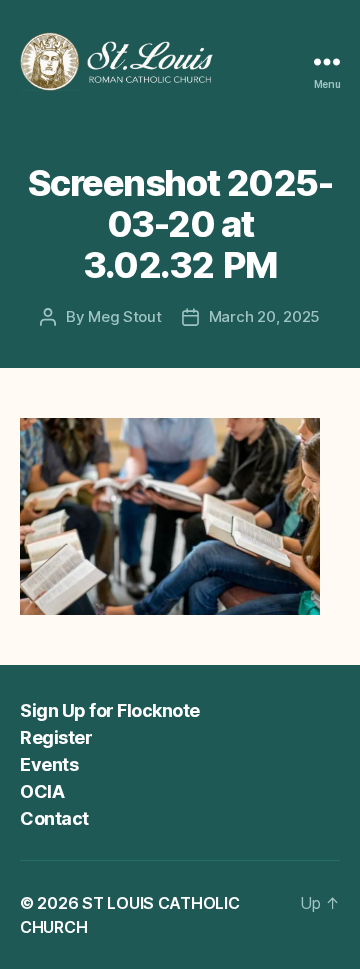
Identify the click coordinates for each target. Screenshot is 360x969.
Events (49, 764)
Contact (54, 818)
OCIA (42, 791)
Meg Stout (125, 316)
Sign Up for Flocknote (110, 710)
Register (56, 737)
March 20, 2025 (264, 316)
